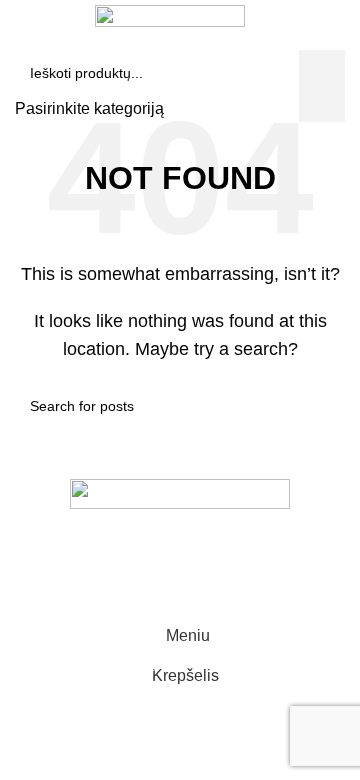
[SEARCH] (324, 53)
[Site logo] (170, 14)
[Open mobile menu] (23, 53)
